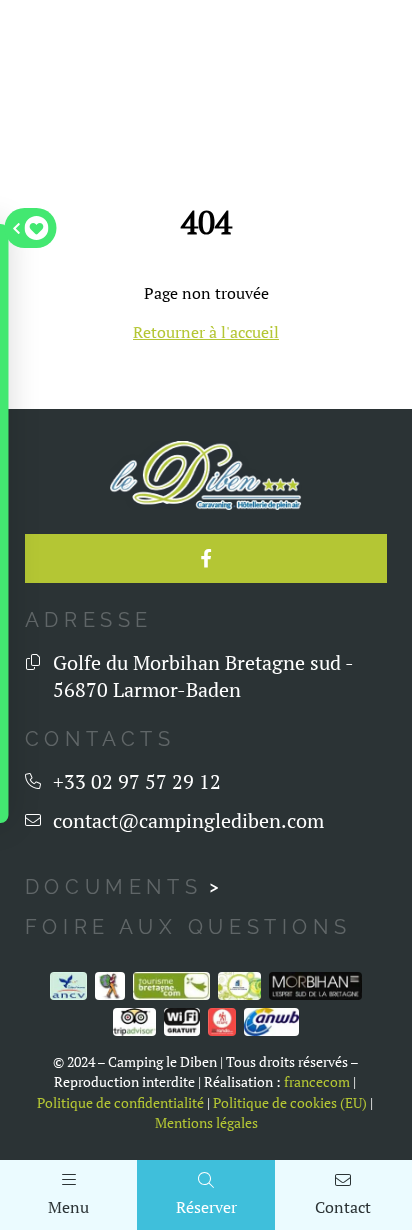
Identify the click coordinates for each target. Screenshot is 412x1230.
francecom (317, 1082)
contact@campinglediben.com (188, 820)
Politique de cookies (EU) (290, 1103)
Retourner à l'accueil (206, 332)
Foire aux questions (188, 927)
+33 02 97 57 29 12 (137, 781)
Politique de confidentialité (120, 1103)
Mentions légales (206, 1123)
